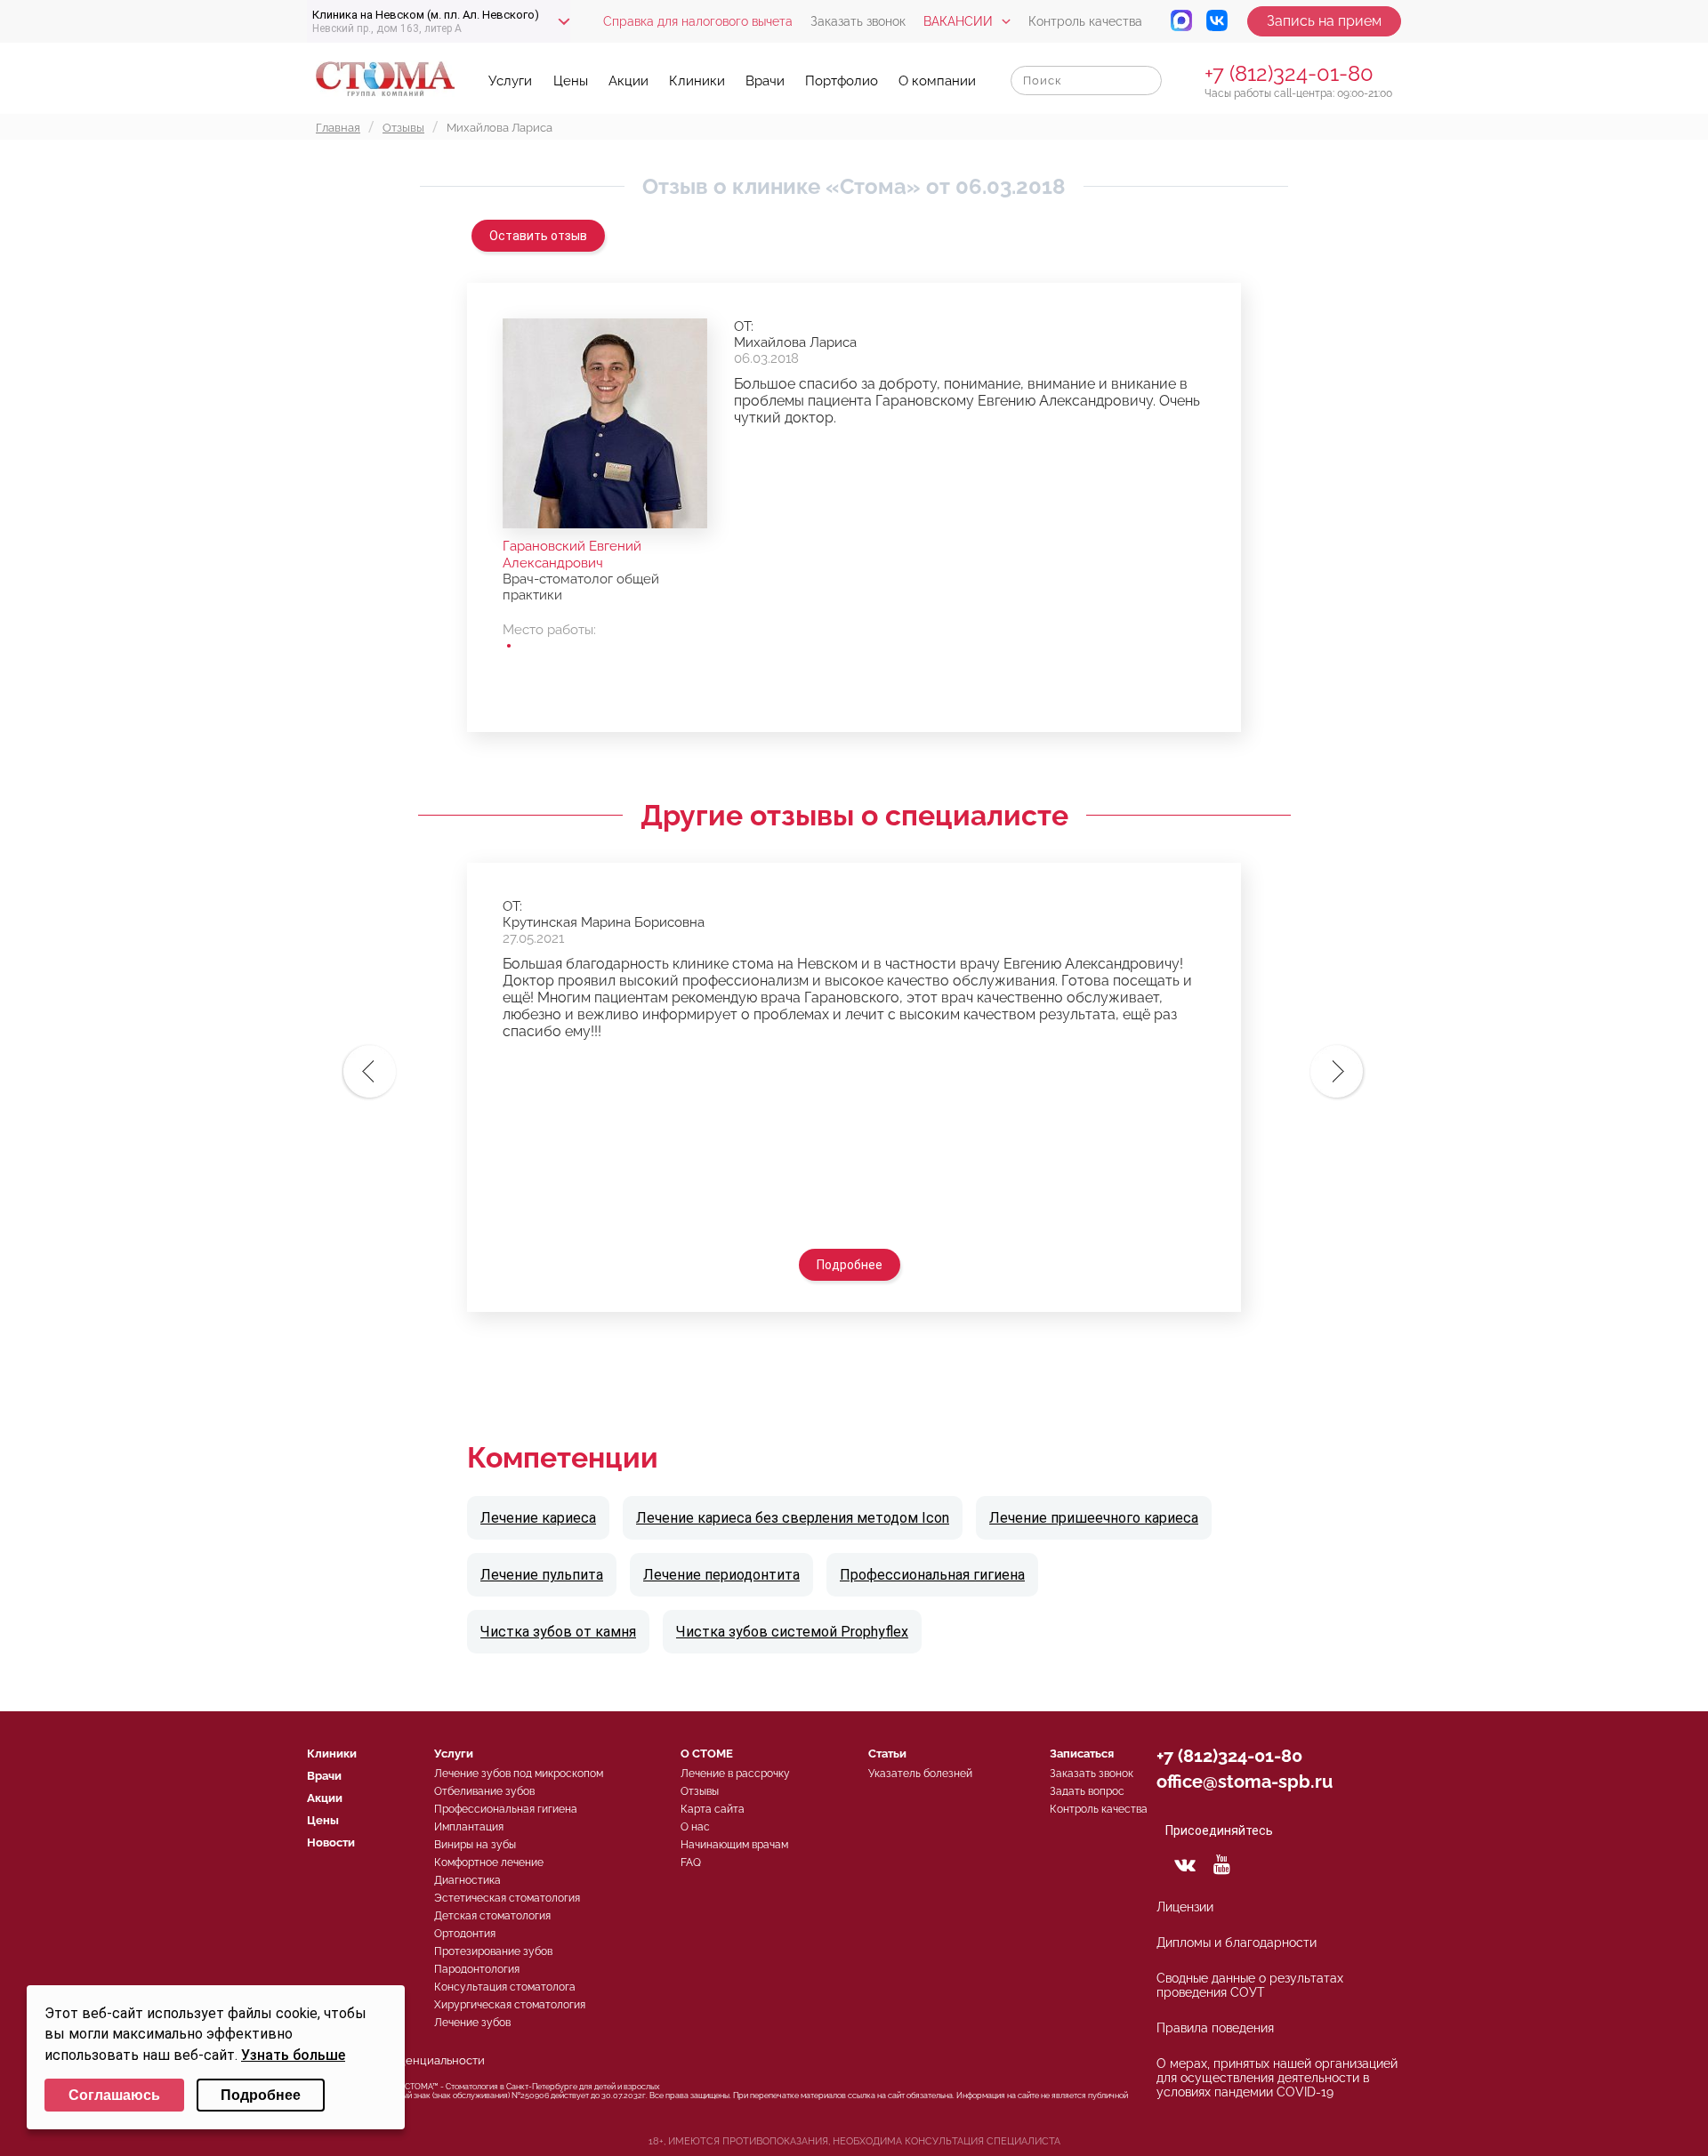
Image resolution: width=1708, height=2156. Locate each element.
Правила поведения (1215, 2028)
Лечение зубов (472, 2023)
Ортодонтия (465, 1934)
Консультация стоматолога (505, 1987)
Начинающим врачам (734, 1845)
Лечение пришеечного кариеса (1094, 1518)
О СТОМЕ (707, 1754)
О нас (695, 1827)
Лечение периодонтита (721, 1575)
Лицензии (1185, 1907)
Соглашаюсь (114, 2095)
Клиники (697, 81)
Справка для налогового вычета (698, 21)
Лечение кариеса (538, 1518)
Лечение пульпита (542, 1575)
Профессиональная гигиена (932, 1575)
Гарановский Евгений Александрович (572, 555)
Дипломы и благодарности (1237, 1943)
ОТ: (744, 326)
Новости (331, 1842)
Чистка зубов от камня (558, 1632)
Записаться (1082, 1754)
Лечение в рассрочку (735, 1774)
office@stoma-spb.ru (1245, 1782)
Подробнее (850, 1265)
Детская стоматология (492, 1916)
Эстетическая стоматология (507, 1898)
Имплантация (469, 1827)
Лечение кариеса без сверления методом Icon (793, 1518)
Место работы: (549, 630)
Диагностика (467, 1880)
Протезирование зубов (493, 1951)
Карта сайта (713, 1809)
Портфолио (842, 81)
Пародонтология (477, 1969)
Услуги (510, 81)
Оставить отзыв (538, 236)
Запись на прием (1324, 21)
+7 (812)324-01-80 (1289, 73)
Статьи (887, 1754)
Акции (628, 81)
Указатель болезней (920, 1774)
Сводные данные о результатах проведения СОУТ (1250, 1985)
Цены (571, 81)
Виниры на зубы (475, 1845)
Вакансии (958, 21)
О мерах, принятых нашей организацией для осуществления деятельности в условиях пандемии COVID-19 (1277, 2078)
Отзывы (700, 1791)
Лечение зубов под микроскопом (519, 1774)
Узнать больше (293, 2055)
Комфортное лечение (489, 1862)
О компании (937, 81)
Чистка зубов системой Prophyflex (792, 1632)
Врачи (765, 81)
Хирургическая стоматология (510, 2005)
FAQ (691, 1862)
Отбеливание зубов (484, 1791)
